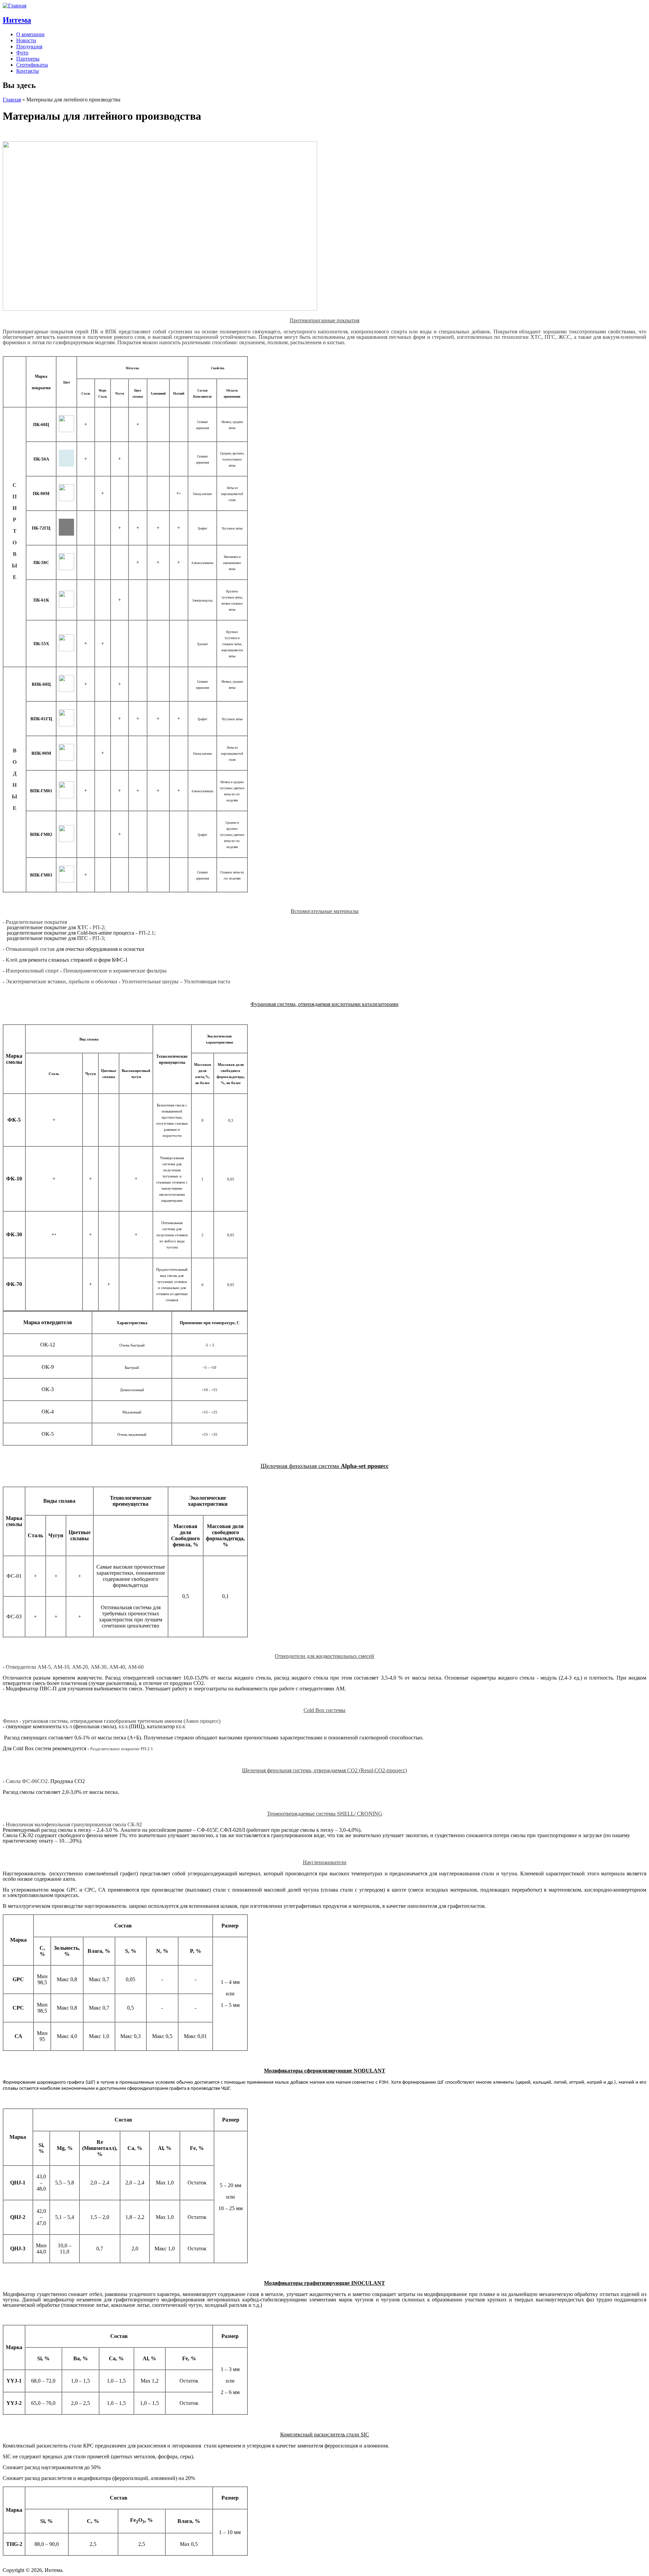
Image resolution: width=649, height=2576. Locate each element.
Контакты (28, 71)
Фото (22, 53)
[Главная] (15, 6)
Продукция (29, 46)
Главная (12, 100)
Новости (26, 40)
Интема (17, 20)
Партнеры (28, 59)
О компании (30, 34)
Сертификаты (32, 65)
